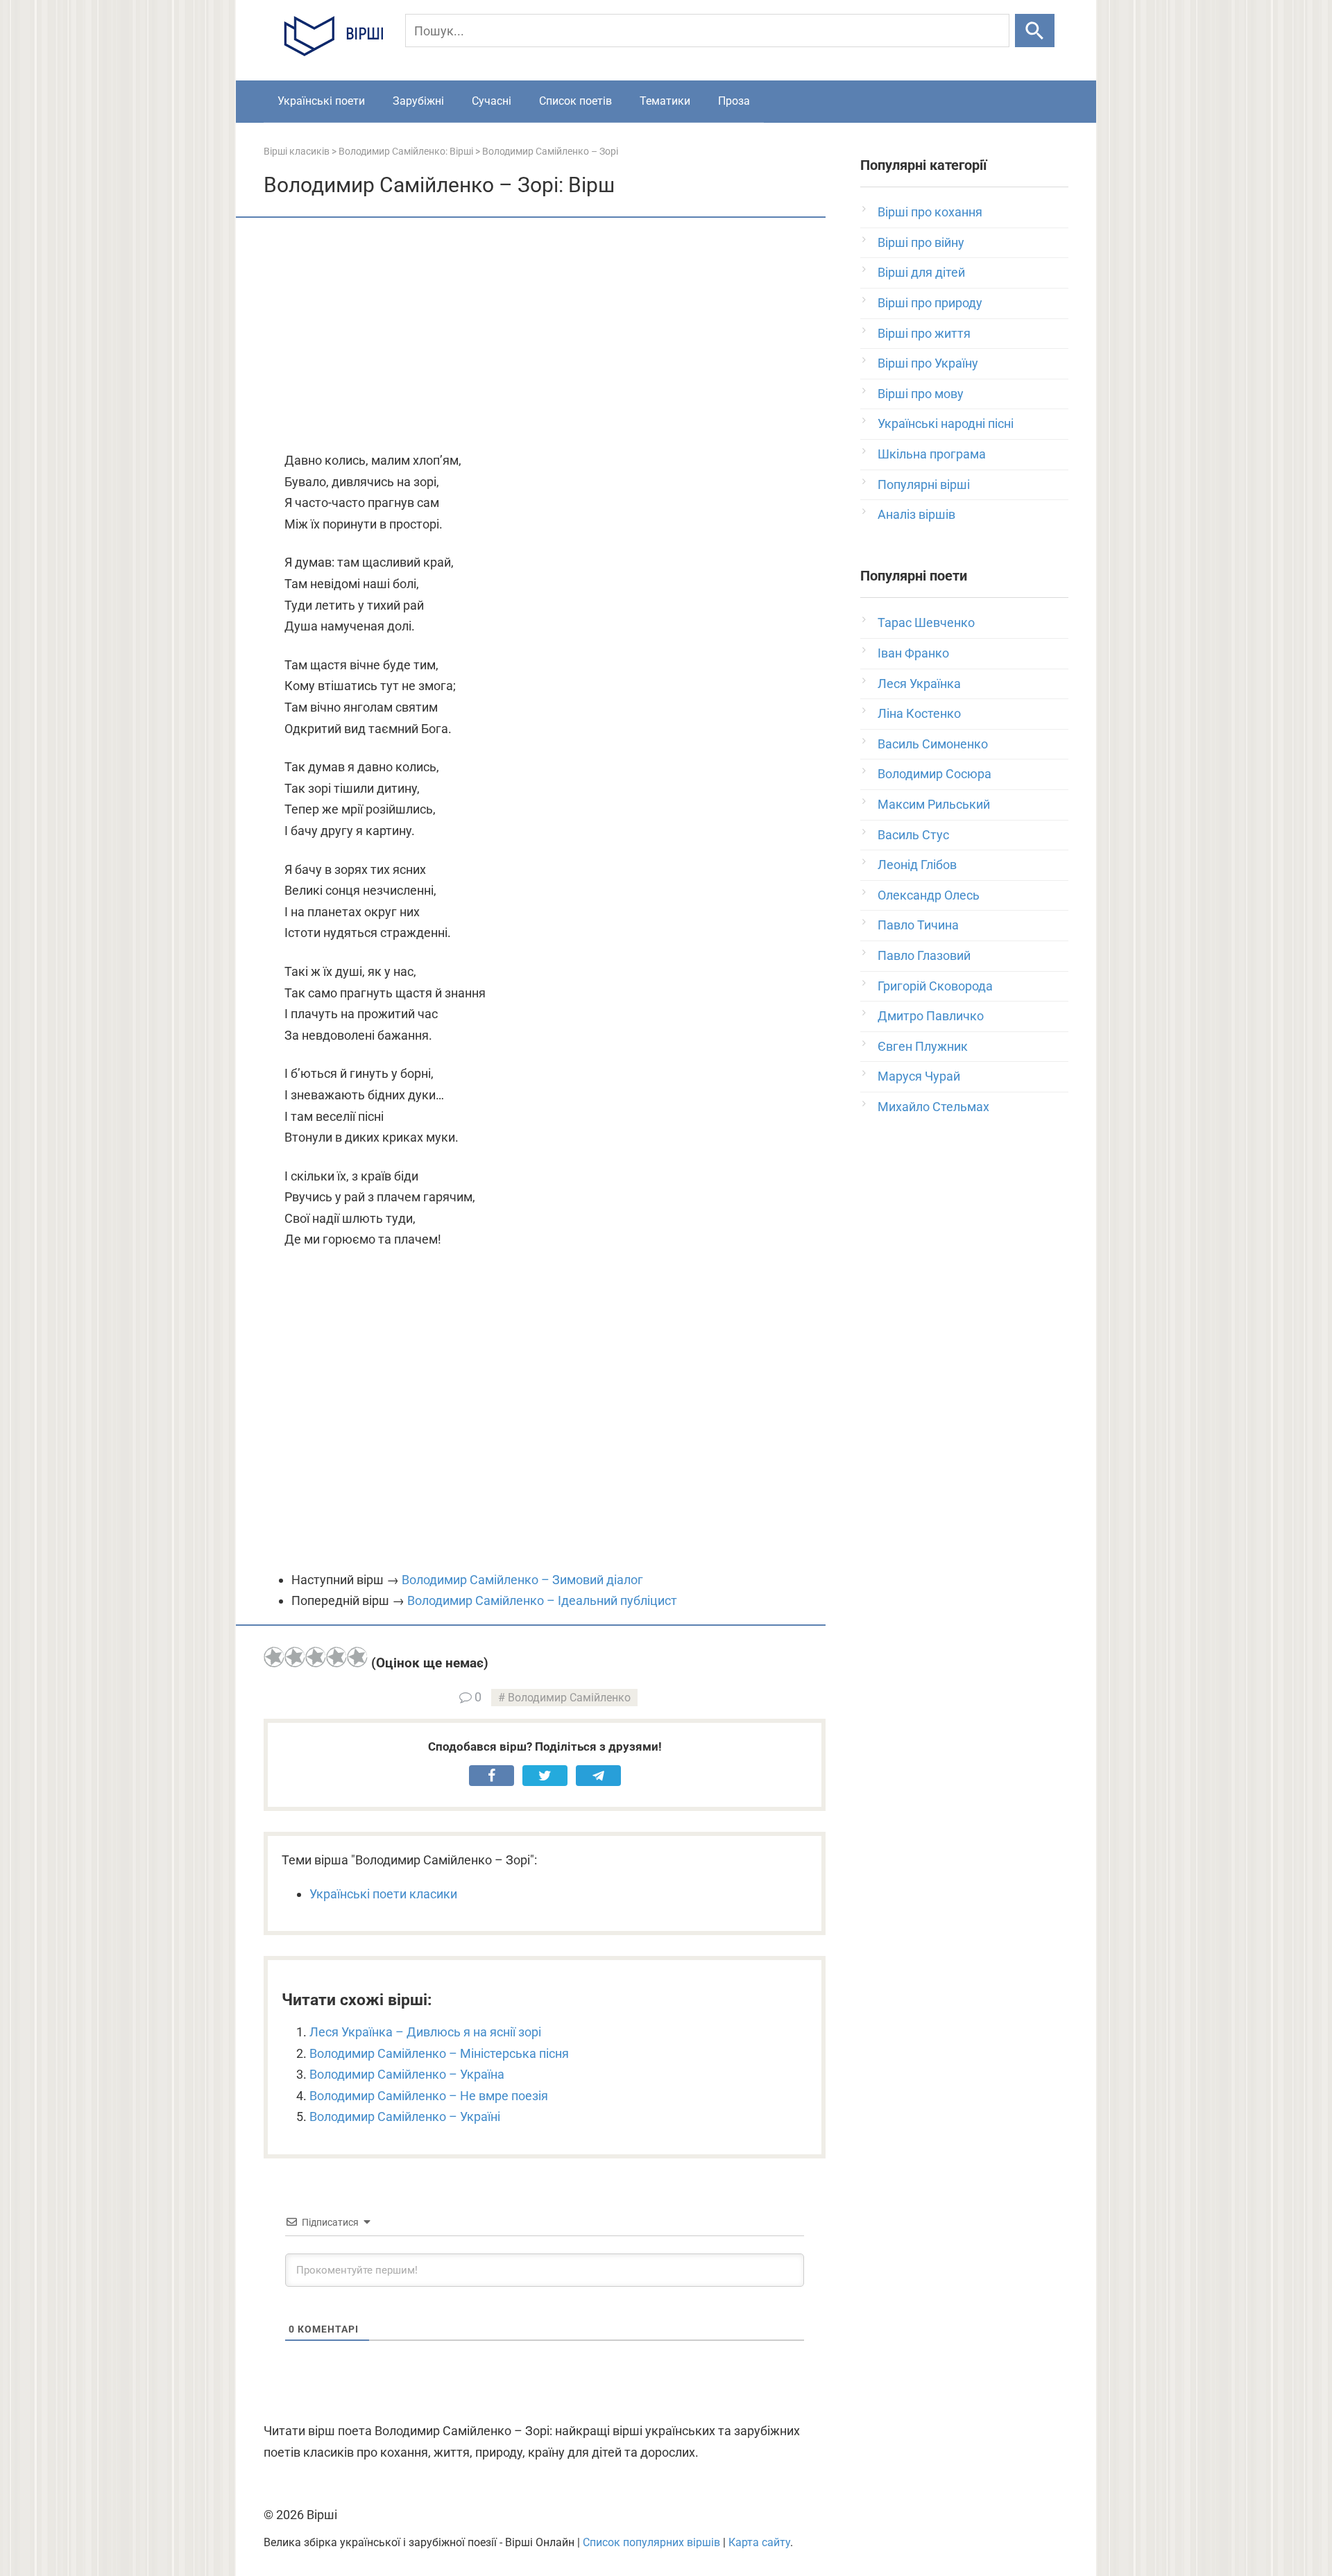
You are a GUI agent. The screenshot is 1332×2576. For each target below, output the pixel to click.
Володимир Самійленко (569, 1698)
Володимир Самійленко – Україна (407, 2074)
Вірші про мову (921, 394)
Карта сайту (759, 2542)
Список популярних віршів (651, 2542)
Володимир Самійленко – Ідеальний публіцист (542, 1600)
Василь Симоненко (933, 744)
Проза (734, 101)
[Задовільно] (316, 1657)
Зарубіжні (418, 101)
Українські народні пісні (946, 423)
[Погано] (295, 1657)
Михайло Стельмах (933, 1107)
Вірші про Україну (928, 363)
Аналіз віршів (916, 514)
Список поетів (575, 101)
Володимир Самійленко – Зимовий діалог (522, 1580)
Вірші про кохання (930, 212)
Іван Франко (913, 653)
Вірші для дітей (921, 272)
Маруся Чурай (919, 1076)
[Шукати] (1035, 31)
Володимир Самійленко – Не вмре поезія (429, 2096)
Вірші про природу (930, 303)
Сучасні (492, 101)
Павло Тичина (918, 925)
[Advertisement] (545, 336)
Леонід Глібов (917, 865)
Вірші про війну (921, 242)
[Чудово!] (357, 1657)
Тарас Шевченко (926, 622)
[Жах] (274, 1657)
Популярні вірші (924, 484)
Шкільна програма (932, 454)
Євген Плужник (923, 1046)
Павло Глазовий (924, 955)
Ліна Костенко (919, 713)
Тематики (665, 101)
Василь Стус (913, 835)
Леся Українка (919, 684)
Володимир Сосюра (934, 774)
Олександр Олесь (929, 895)
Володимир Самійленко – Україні (405, 2116)
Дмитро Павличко (931, 1016)
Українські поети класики (383, 1894)
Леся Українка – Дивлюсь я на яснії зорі (425, 2032)
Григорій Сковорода (935, 986)
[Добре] (336, 1657)
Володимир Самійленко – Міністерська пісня (439, 2053)
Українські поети (321, 101)
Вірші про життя (924, 333)
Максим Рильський (934, 804)
